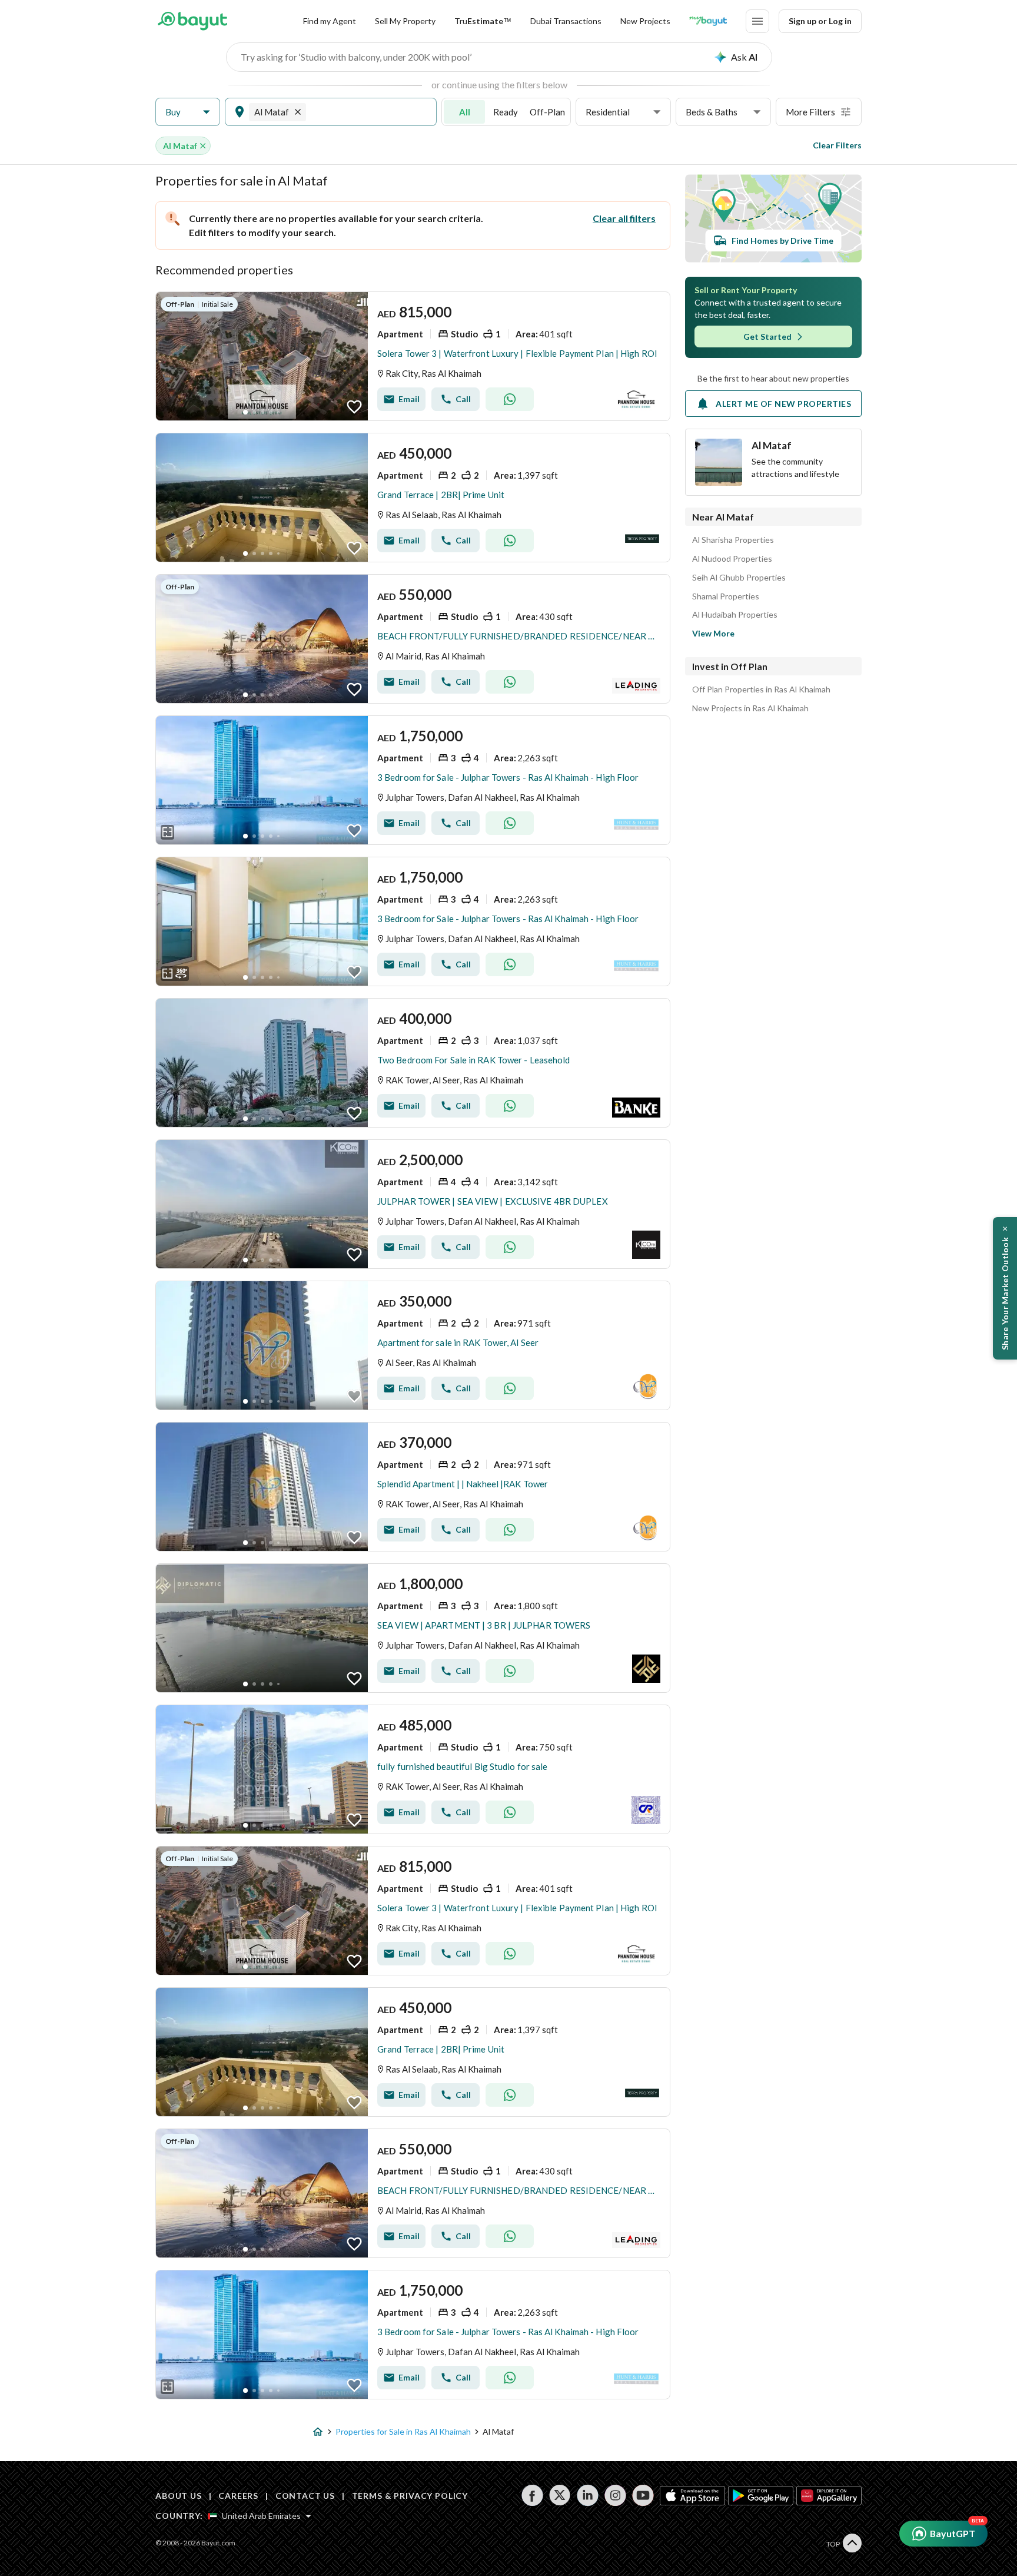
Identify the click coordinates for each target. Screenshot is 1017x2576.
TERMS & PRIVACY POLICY (410, 2496)
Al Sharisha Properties (733, 540)
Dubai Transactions (566, 21)
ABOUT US (179, 2496)
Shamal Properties (726, 596)
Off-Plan (547, 112)
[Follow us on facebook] (532, 2495)
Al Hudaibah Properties (735, 615)
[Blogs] (708, 21)
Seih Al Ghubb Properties (739, 578)
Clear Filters (837, 145)
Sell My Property (405, 21)
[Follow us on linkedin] (588, 2495)
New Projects (645, 21)
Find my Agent (330, 21)
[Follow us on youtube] (643, 2495)
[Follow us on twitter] (560, 2495)
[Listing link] (413, 356)
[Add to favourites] (354, 407)
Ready (506, 112)
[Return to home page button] (192, 21)
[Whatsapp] (510, 399)
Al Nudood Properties (732, 559)
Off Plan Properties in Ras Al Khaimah (761, 689)
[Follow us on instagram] (615, 2495)
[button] (188, 112)
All (465, 112)
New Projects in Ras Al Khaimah (750, 708)
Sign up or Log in (820, 21)
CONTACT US (305, 2496)
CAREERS (238, 2496)
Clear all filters (624, 218)
